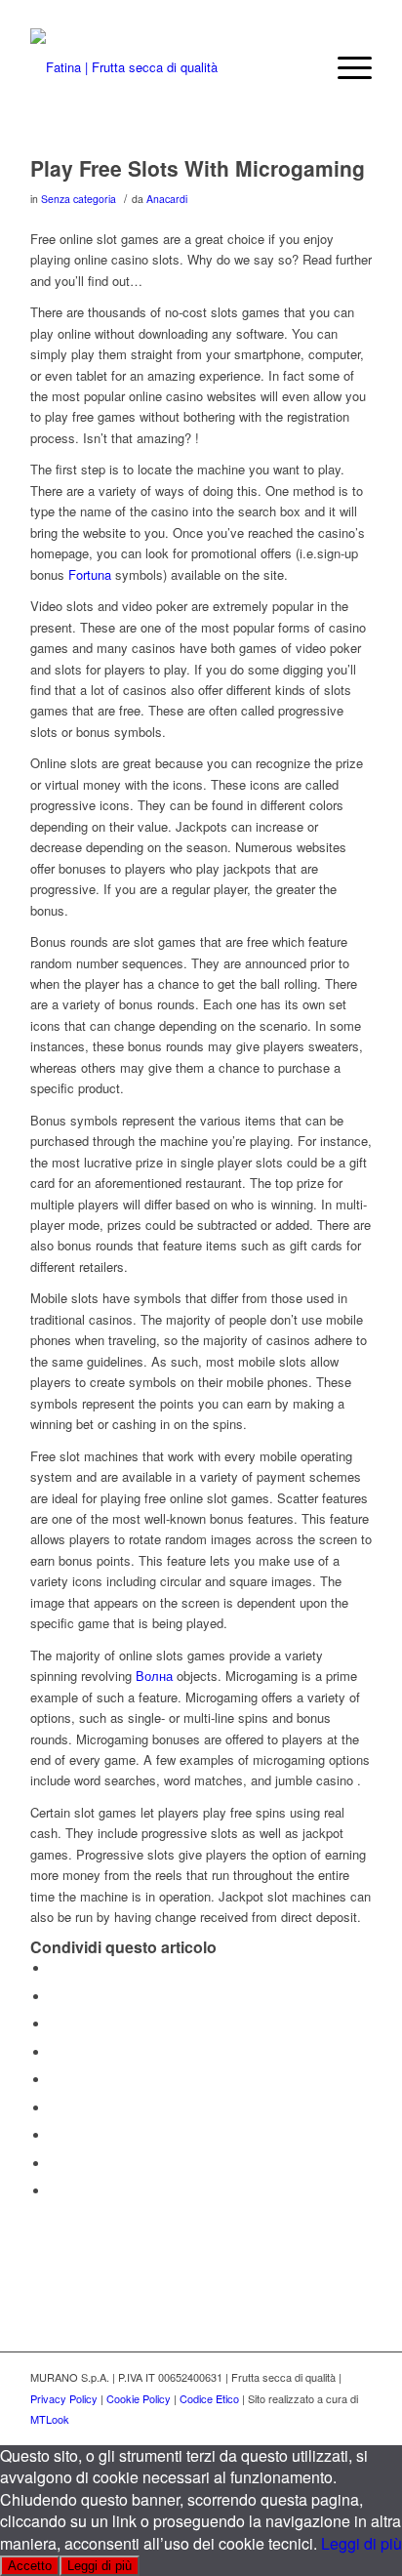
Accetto (30, 2566)
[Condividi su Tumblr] (55, 2108)
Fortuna (90, 574)
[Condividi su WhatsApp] (55, 2024)
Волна (154, 1676)
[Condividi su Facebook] (55, 1968)
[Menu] (345, 67)
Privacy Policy (64, 2398)
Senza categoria (79, 199)
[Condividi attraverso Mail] (55, 2191)
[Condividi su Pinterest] (55, 2052)
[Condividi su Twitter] (55, 1997)
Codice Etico (209, 2398)
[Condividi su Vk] (55, 2135)
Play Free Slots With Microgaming (198, 168)
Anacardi (167, 199)
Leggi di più (362, 2543)
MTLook (50, 2419)
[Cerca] (299, 67)
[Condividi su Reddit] (55, 2164)
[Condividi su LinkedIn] (55, 2080)
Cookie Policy (139, 2398)
